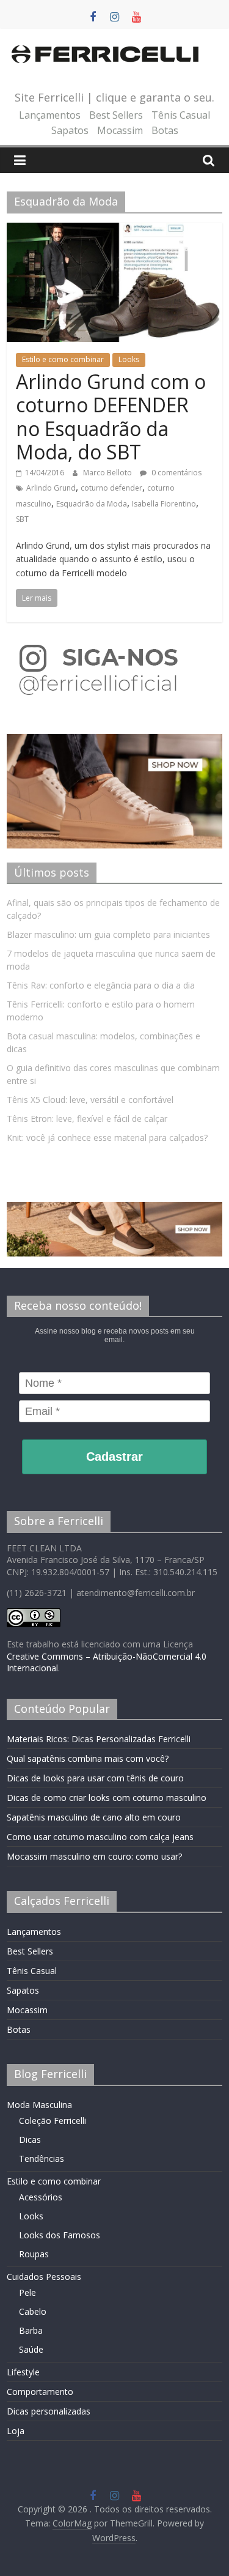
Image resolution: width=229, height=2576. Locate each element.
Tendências (42, 2158)
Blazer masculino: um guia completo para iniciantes (108, 934)
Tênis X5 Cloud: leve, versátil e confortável (90, 1100)
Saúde (31, 2349)
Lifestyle (23, 2372)
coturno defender (111, 488)
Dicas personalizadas (49, 2411)
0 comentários (176, 473)
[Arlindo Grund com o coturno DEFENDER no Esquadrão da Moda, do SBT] (114, 230)
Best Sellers (116, 115)
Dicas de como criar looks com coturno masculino (107, 1798)
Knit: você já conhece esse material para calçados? (107, 1138)
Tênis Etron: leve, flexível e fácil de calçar (87, 1119)
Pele (27, 2292)
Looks (129, 359)
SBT (22, 519)
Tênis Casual (181, 115)
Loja (16, 2431)
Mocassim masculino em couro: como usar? (94, 1856)
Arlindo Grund (51, 488)
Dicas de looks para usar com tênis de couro (95, 1778)
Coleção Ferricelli (53, 2121)
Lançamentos (50, 115)
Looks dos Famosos (60, 2235)
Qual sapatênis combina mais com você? (88, 1758)
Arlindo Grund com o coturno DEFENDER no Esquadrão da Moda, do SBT (111, 417)
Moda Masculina (39, 2105)
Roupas (34, 2254)
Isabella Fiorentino (164, 504)
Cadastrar (114, 1457)
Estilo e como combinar (63, 359)
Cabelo (33, 2311)
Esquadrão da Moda (92, 504)
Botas (165, 130)
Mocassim (120, 130)
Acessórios (41, 2197)
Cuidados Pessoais (44, 2277)
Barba (31, 2330)
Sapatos (70, 130)
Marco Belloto (108, 473)
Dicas (30, 2140)
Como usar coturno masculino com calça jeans (100, 1837)
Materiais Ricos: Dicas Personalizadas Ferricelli (99, 1739)
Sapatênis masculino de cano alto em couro (94, 1817)
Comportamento (40, 2392)
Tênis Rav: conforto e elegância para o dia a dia (101, 985)
